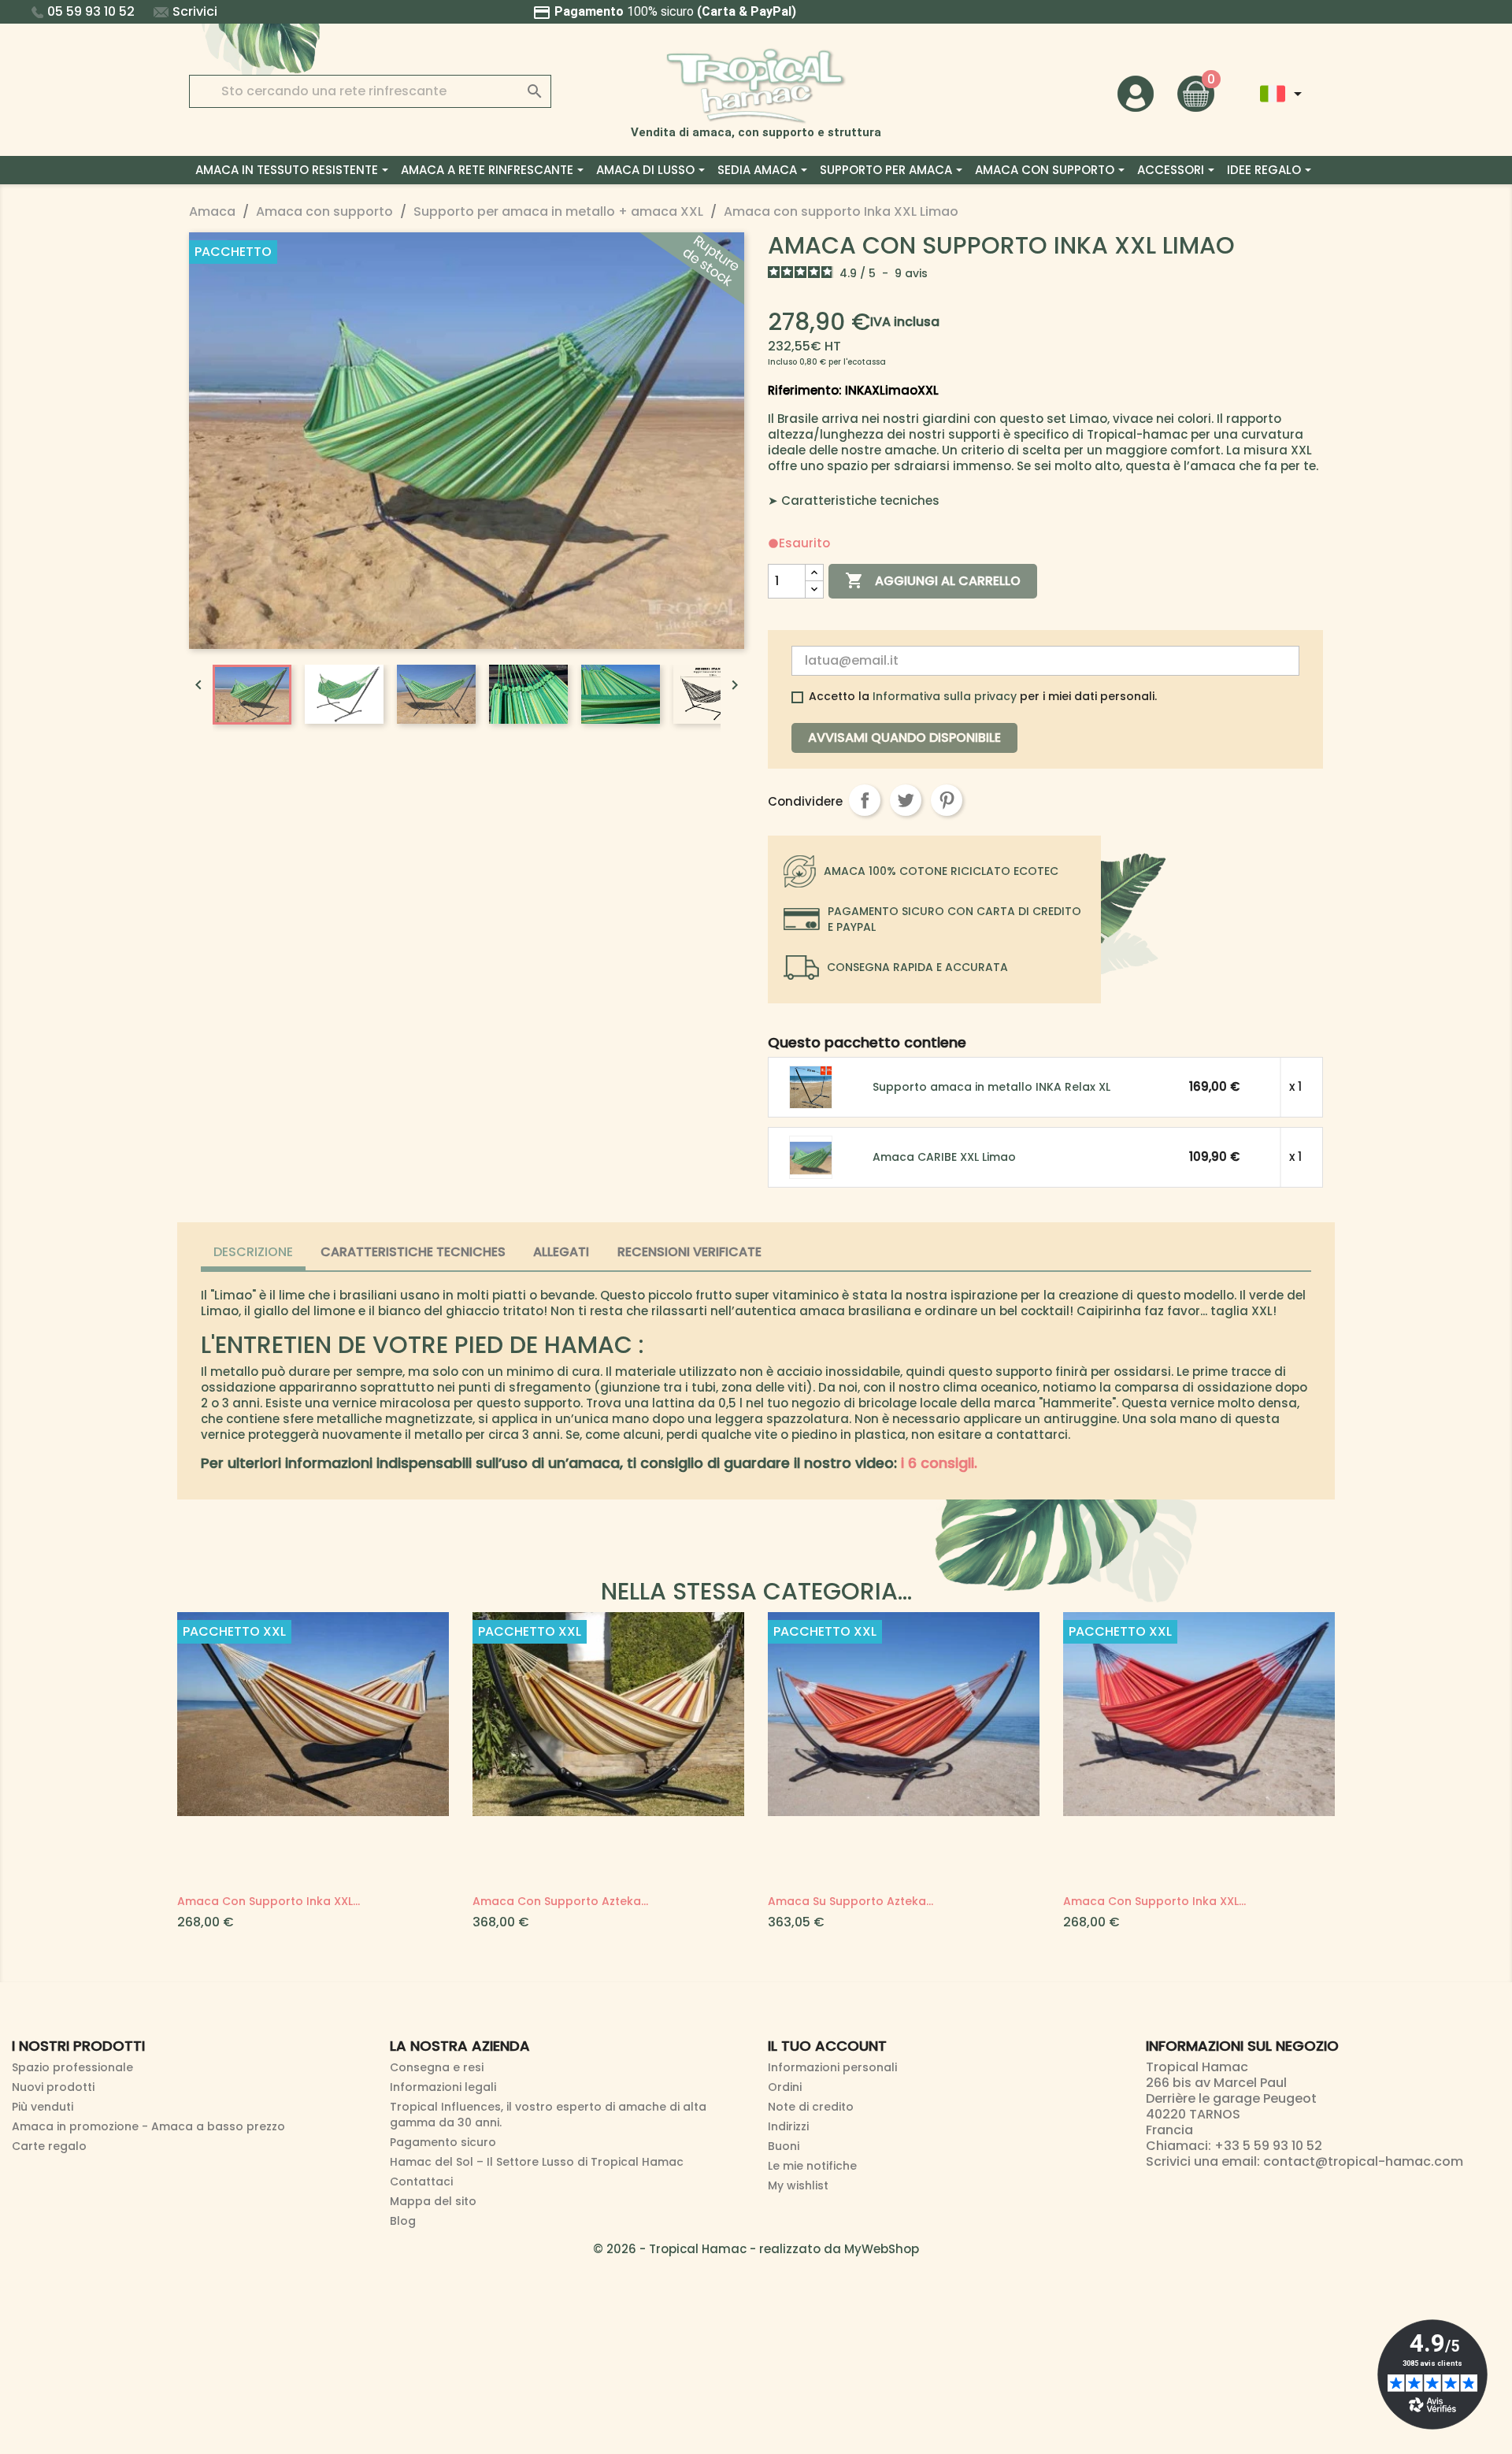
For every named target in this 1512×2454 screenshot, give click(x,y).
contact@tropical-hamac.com (1363, 2161)
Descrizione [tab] (253, 1252)
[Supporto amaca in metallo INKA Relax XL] (812, 1086)
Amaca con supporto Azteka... (560, 1901)
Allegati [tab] (561, 1252)
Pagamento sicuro (443, 2142)
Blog (403, 2221)
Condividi (865, 800)
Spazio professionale (72, 2067)
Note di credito (811, 2107)
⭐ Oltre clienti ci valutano (756, 11)
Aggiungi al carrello (933, 580)
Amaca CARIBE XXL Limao (944, 1157)
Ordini (785, 2087)
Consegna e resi (437, 2067)
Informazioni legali (443, 2087)
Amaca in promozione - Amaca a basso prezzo (148, 2126)
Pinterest (947, 800)
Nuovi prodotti (53, 2087)
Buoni (784, 2146)
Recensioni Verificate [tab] (689, 1252)
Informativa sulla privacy (945, 696)
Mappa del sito (433, 2201)
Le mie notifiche (812, 2166)
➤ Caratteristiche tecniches (854, 500)
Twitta (906, 800)
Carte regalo (49, 2146)
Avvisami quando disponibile (904, 738)
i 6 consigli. (939, 1463)
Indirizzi (788, 2126)
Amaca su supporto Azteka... (850, 1901)
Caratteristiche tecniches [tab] (413, 1252)
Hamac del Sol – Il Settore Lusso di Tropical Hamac (537, 2162)
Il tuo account (827, 2046)
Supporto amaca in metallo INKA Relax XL (991, 1087)
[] (519, 76)
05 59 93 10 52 (91, 11)
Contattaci (421, 2182)
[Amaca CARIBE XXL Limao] (812, 1157)
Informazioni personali (832, 2067)
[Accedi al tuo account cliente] (1136, 93)
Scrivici (195, 11)
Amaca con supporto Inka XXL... (269, 1901)
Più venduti (43, 2107)
